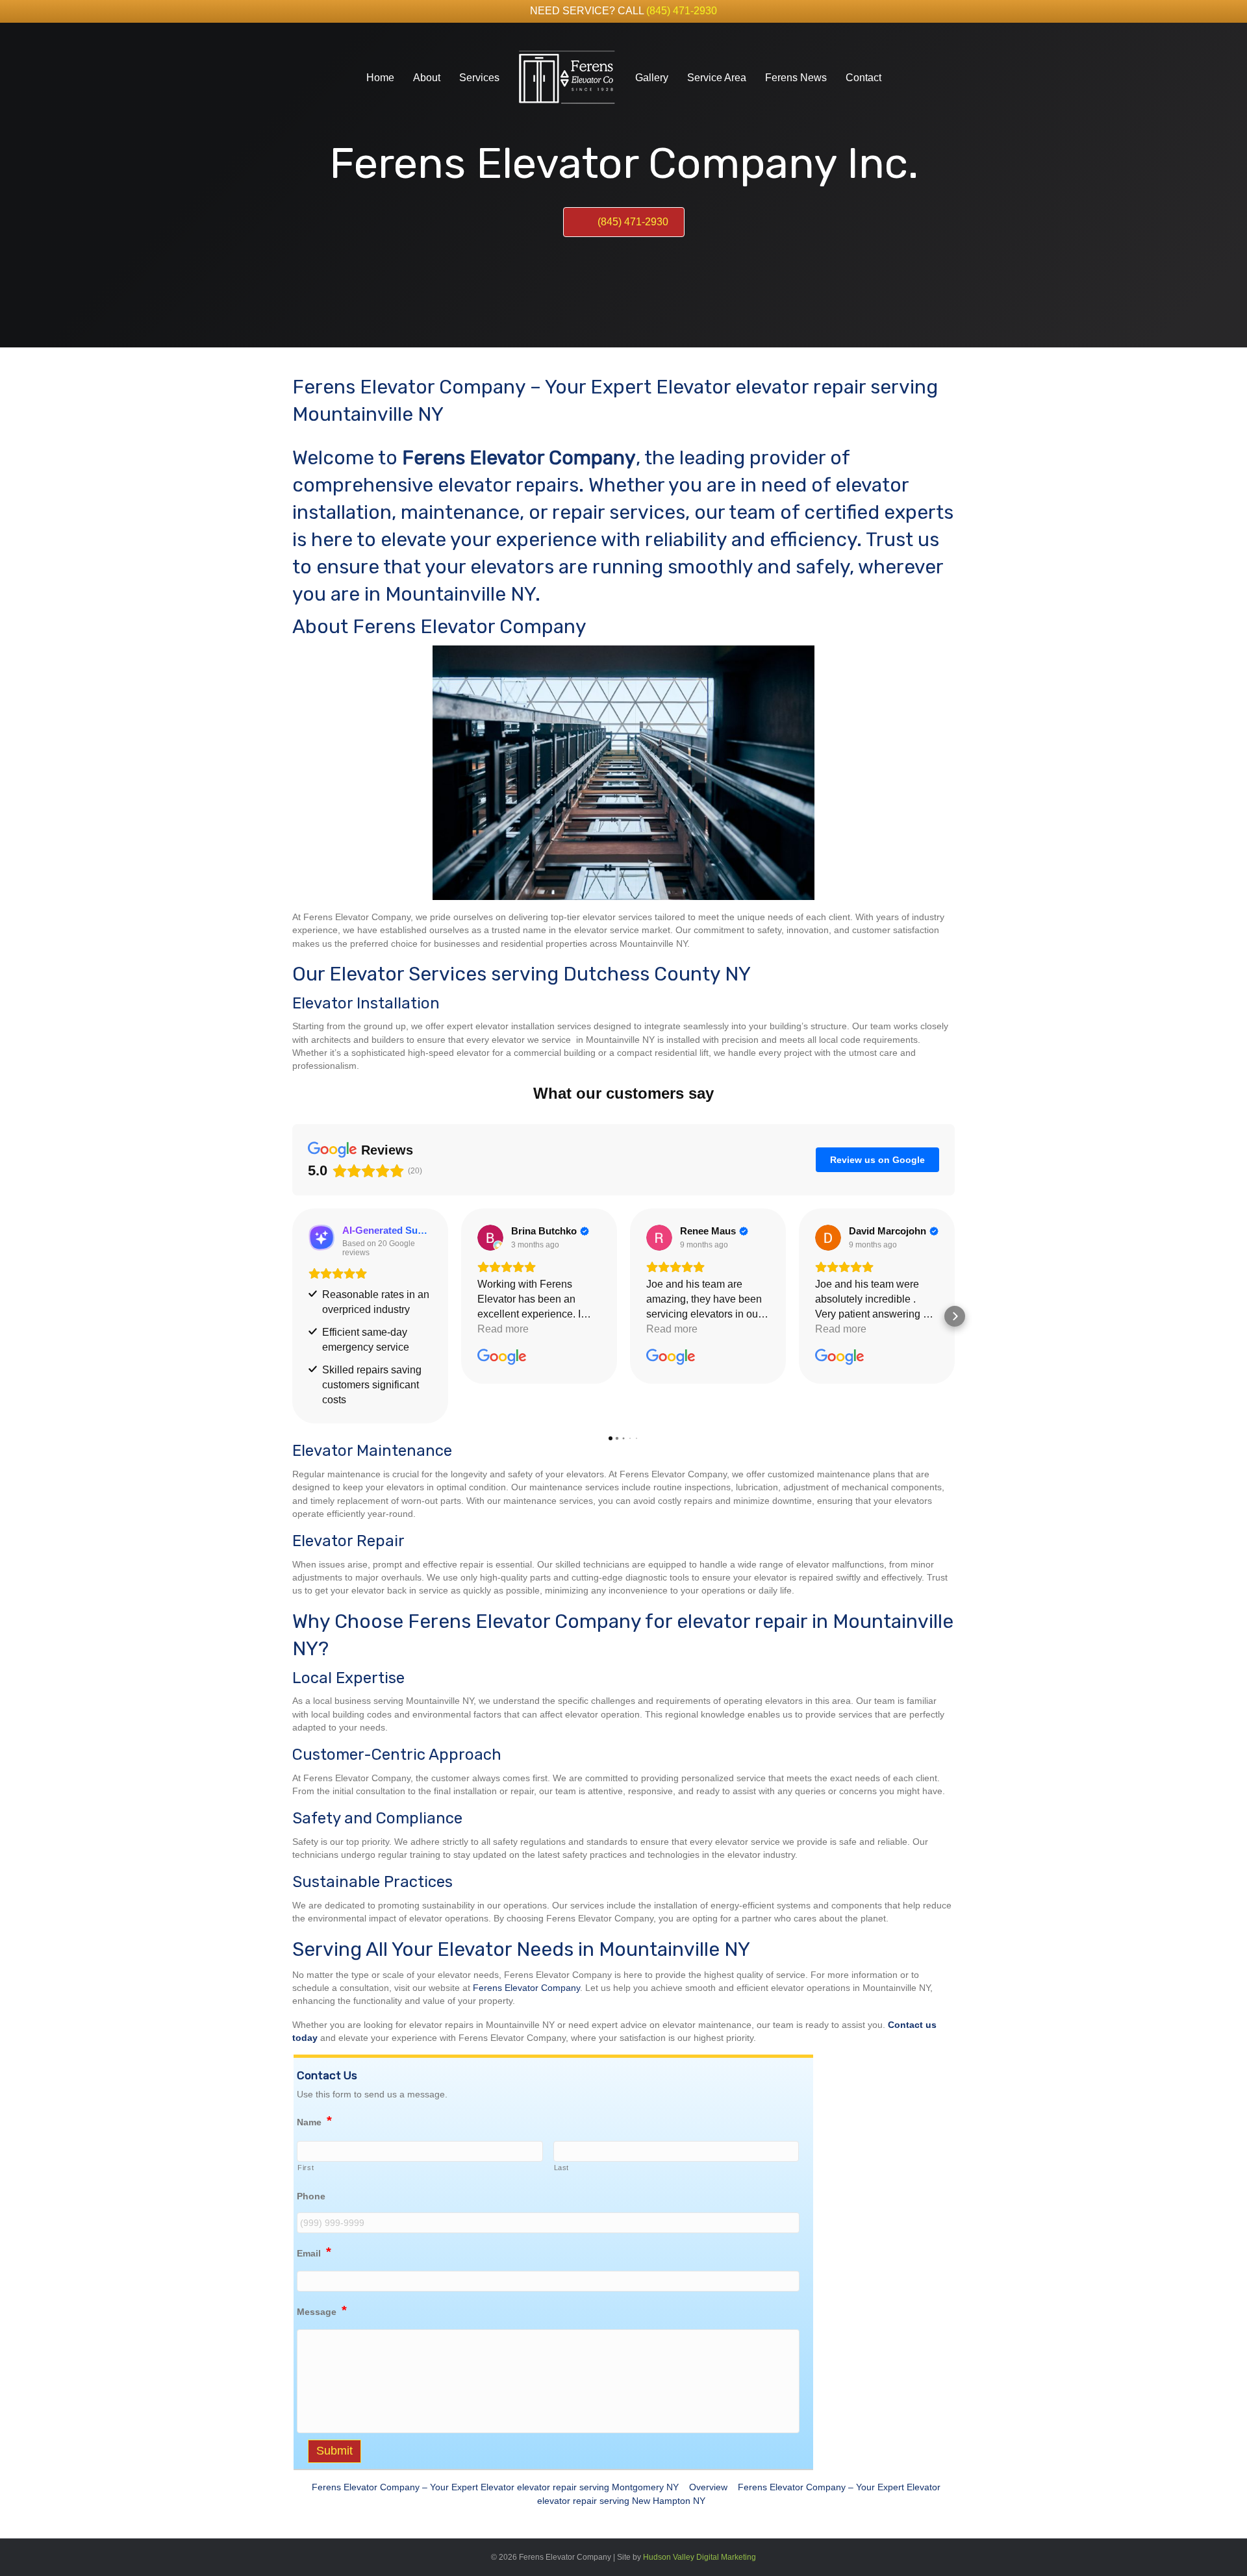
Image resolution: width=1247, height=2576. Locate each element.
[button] (292, 1316)
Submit (334, 2451)
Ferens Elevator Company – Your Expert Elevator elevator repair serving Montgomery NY (495, 2487)
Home (380, 78)
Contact (863, 78)
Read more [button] (503, 1329)
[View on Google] (490, 1238)
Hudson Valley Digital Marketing (699, 2557)
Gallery (652, 78)
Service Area (717, 78)
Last (562, 2168)
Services (479, 78)
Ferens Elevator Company (526, 1988)
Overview (708, 2487)
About (427, 78)
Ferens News (796, 78)
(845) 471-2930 (682, 11)
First (306, 2168)
